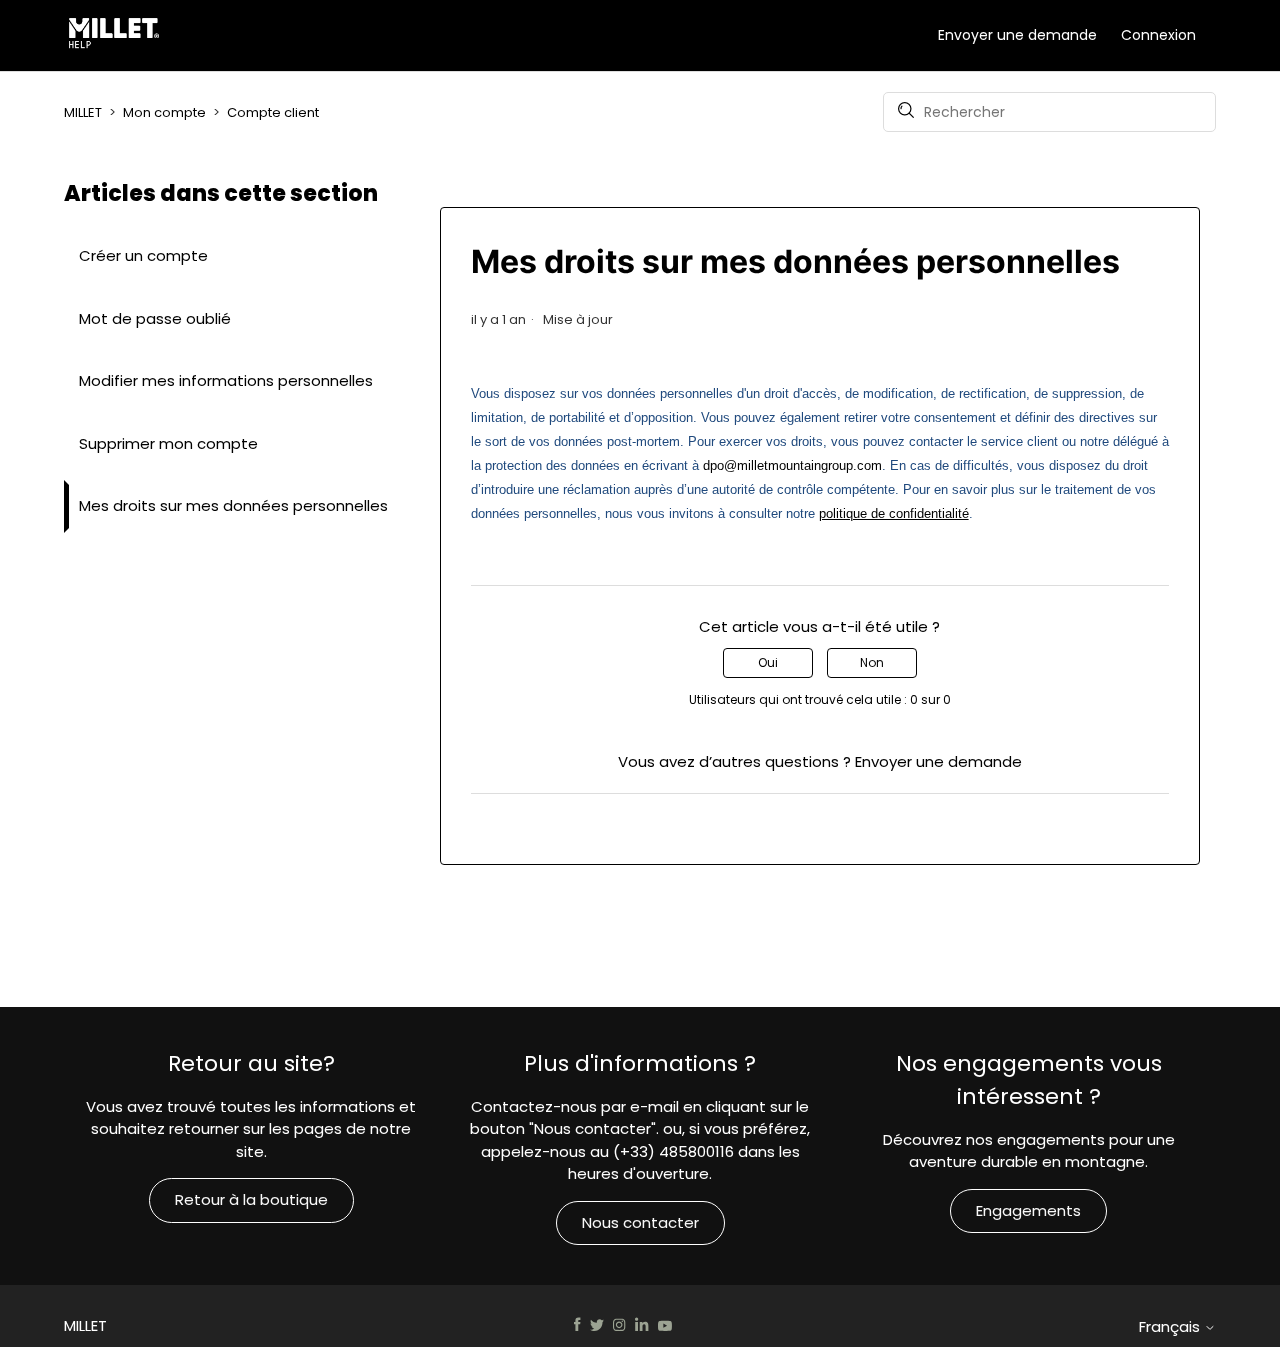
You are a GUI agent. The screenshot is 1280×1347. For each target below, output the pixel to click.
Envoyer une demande (1017, 35)
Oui (768, 662)
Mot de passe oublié (155, 318)
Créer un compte (143, 255)
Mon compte (164, 112)
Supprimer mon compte (168, 443)
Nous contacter (640, 1222)
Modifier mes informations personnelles (226, 380)
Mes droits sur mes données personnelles (233, 505)
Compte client (273, 112)
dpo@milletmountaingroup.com (792, 465)
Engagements (1028, 1210)
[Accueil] (117, 36)
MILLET (83, 112)
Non (872, 662)
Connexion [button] (1158, 35)
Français (1171, 1326)
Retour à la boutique (251, 1199)
